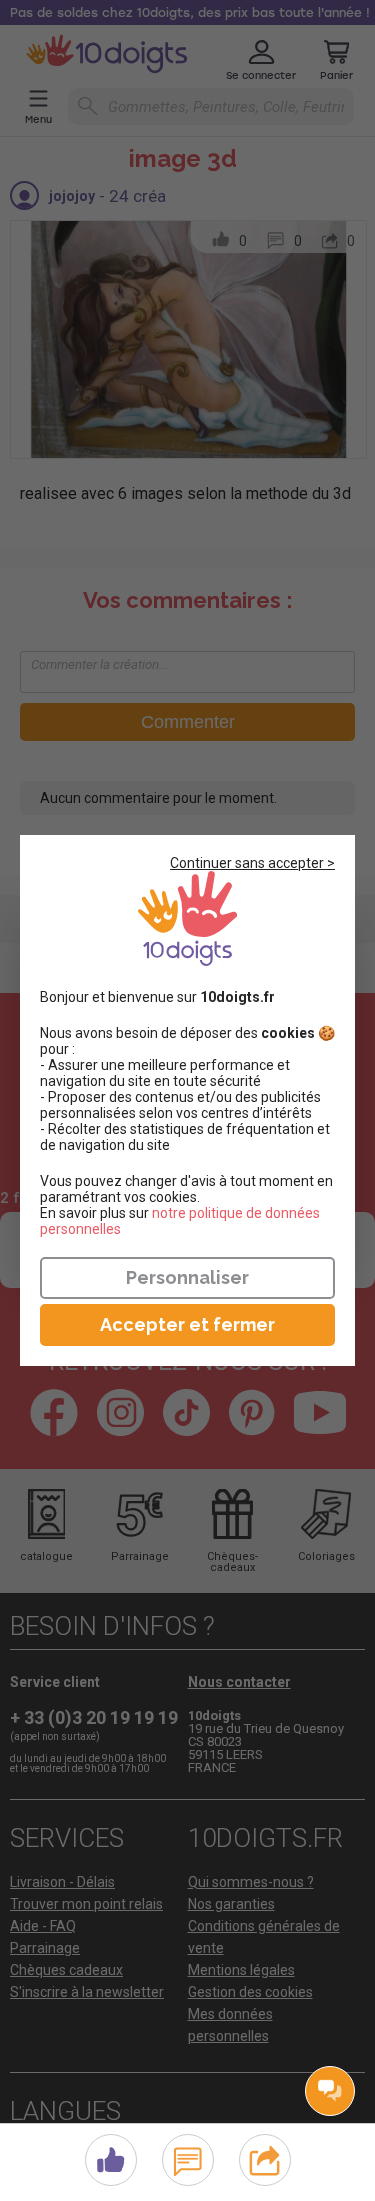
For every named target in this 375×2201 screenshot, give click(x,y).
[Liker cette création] (111, 2161)
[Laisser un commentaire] (187, 2157)
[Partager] (264, 2157)
